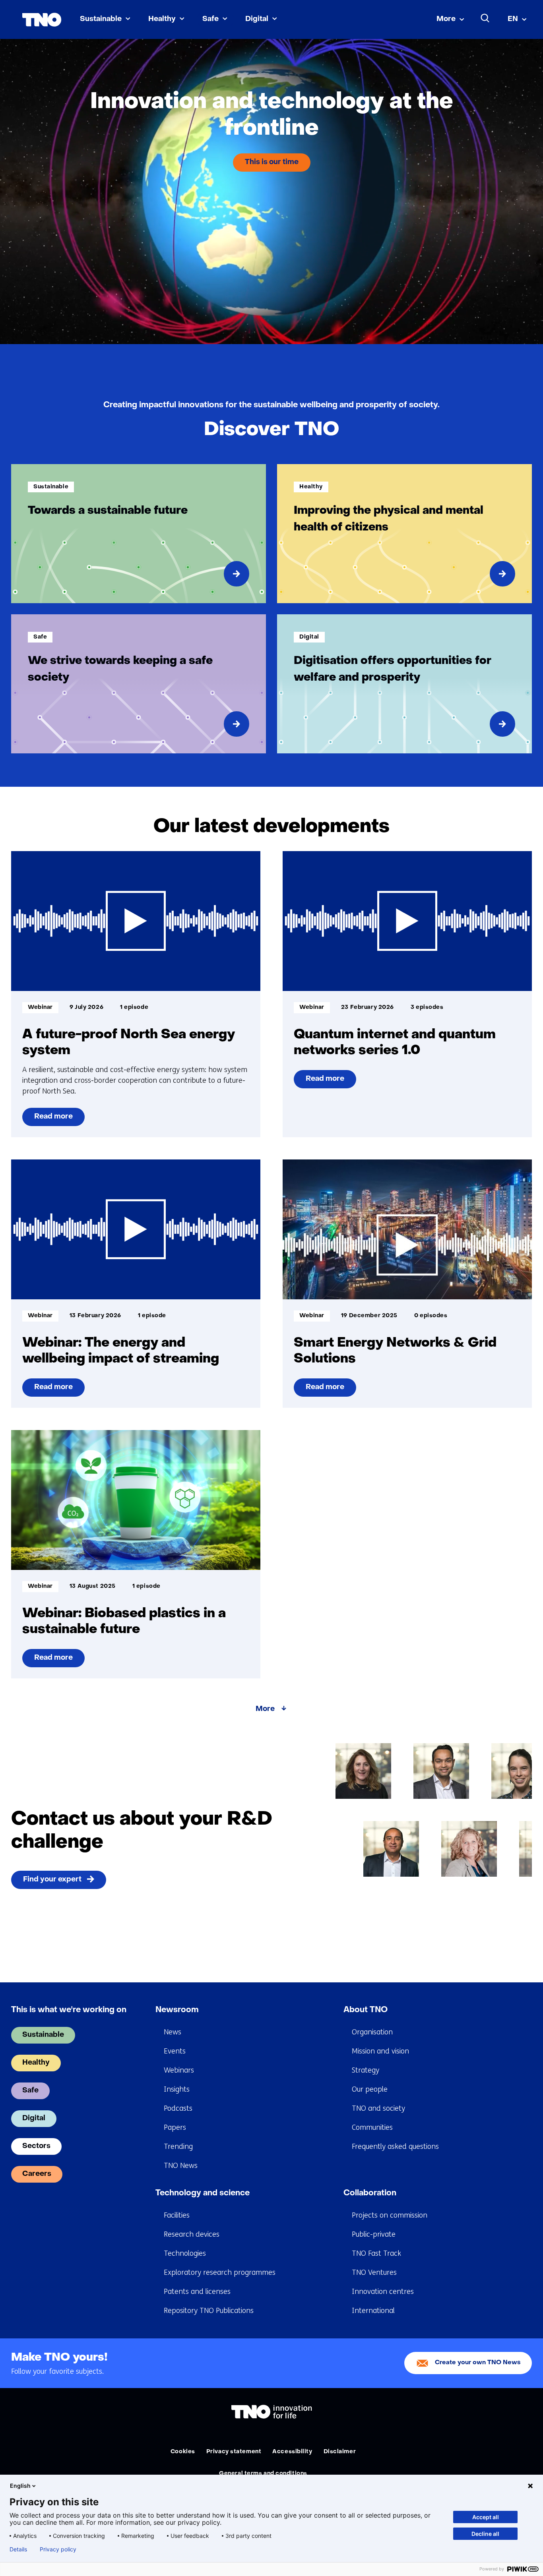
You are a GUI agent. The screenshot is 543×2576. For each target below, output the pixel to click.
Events (175, 2051)
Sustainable (101, 19)
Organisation (372, 2032)
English (20, 2486)
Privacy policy (58, 2549)
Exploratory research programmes (220, 2272)
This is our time (272, 162)
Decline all (485, 2534)
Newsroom (177, 2010)
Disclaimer (340, 2452)
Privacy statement (234, 2452)
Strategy (366, 2070)
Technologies (185, 2253)
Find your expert (52, 1880)
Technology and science (203, 2193)
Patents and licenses (197, 2291)
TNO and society (378, 2108)
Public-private (374, 2234)
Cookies (183, 2452)
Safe (210, 19)
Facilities (177, 2215)
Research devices (192, 2234)
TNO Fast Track (376, 2253)
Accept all (486, 2517)
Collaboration (370, 2193)
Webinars (179, 2070)
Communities (372, 2127)
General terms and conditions (263, 2474)
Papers (175, 2127)
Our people (370, 2089)
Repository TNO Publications (209, 2311)
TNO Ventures (374, 2272)
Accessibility (292, 2452)
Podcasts (178, 2108)
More (446, 19)
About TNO (366, 2010)
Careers (37, 2174)
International (373, 2311)
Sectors (36, 2146)
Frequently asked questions (395, 2146)
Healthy (162, 19)
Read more (53, 1120)
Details (18, 2549)
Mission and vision (380, 2051)
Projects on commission (390, 2215)
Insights (177, 2089)
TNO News (181, 2166)
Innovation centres (383, 2291)
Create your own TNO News (478, 2363)
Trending (178, 2146)
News (173, 2032)
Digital (257, 19)
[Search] (485, 18)
